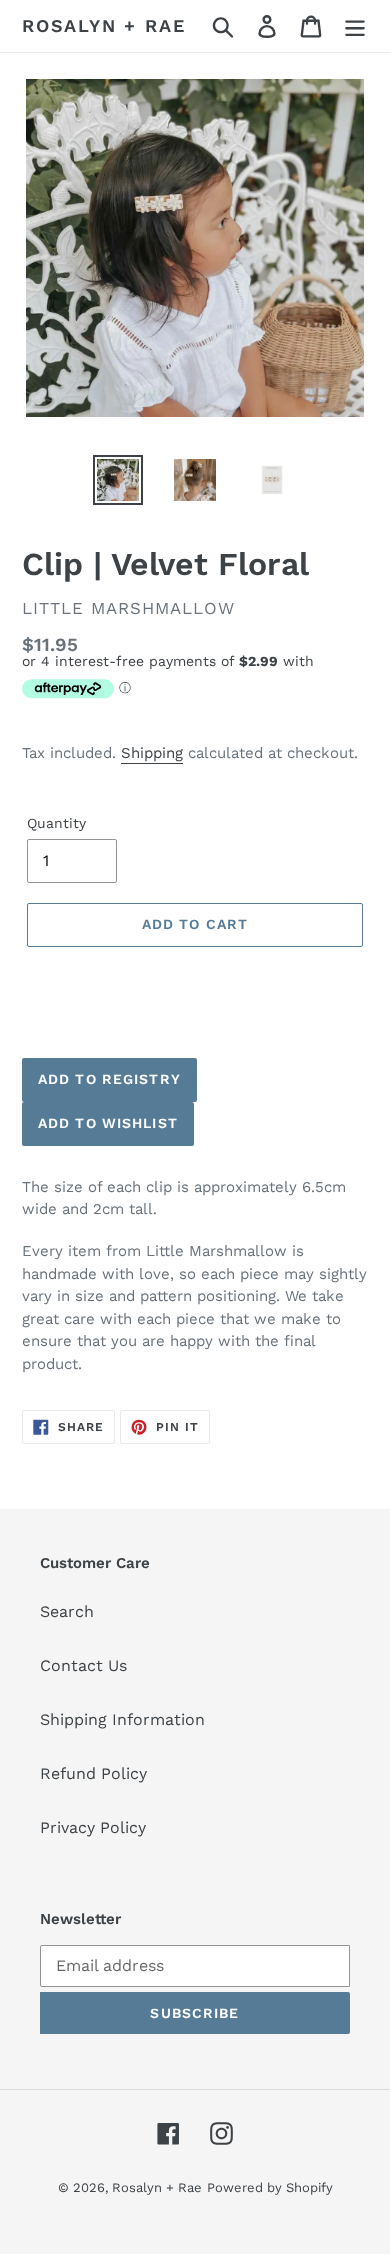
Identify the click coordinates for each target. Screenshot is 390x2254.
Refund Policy (93, 1773)
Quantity (56, 823)
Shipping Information (122, 1719)
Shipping (152, 753)
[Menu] (355, 26)
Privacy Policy (93, 1827)
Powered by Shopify (270, 2187)
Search (67, 1611)
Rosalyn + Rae (103, 25)
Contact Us (83, 1665)
